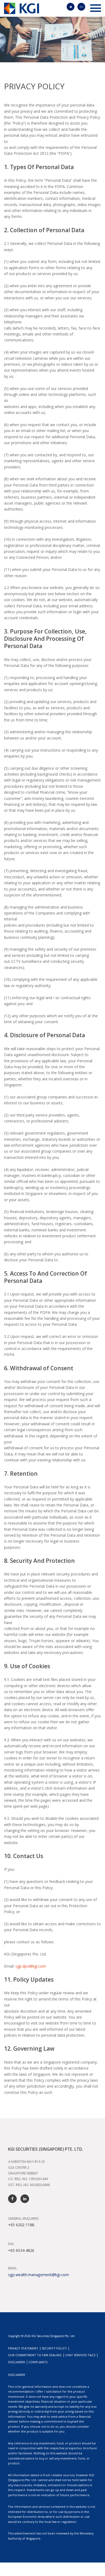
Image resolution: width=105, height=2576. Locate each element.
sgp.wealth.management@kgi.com (38, 2275)
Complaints (38, 2362)
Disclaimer (17, 2362)
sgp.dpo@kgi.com (31, 1966)
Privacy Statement (23, 2348)
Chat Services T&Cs (80, 2355)
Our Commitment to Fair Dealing (35, 2355)
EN (81, 7)
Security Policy (54, 2348)
